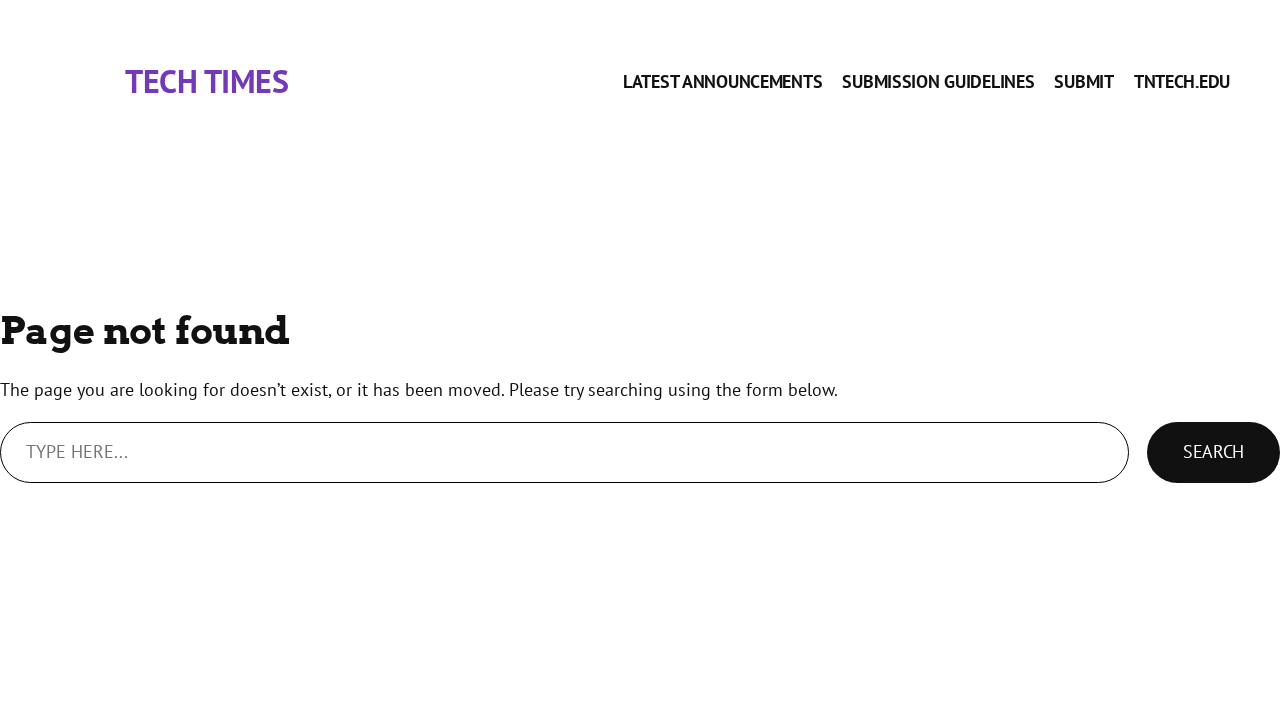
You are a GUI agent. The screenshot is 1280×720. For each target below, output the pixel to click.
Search (1213, 451)
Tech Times (206, 81)
